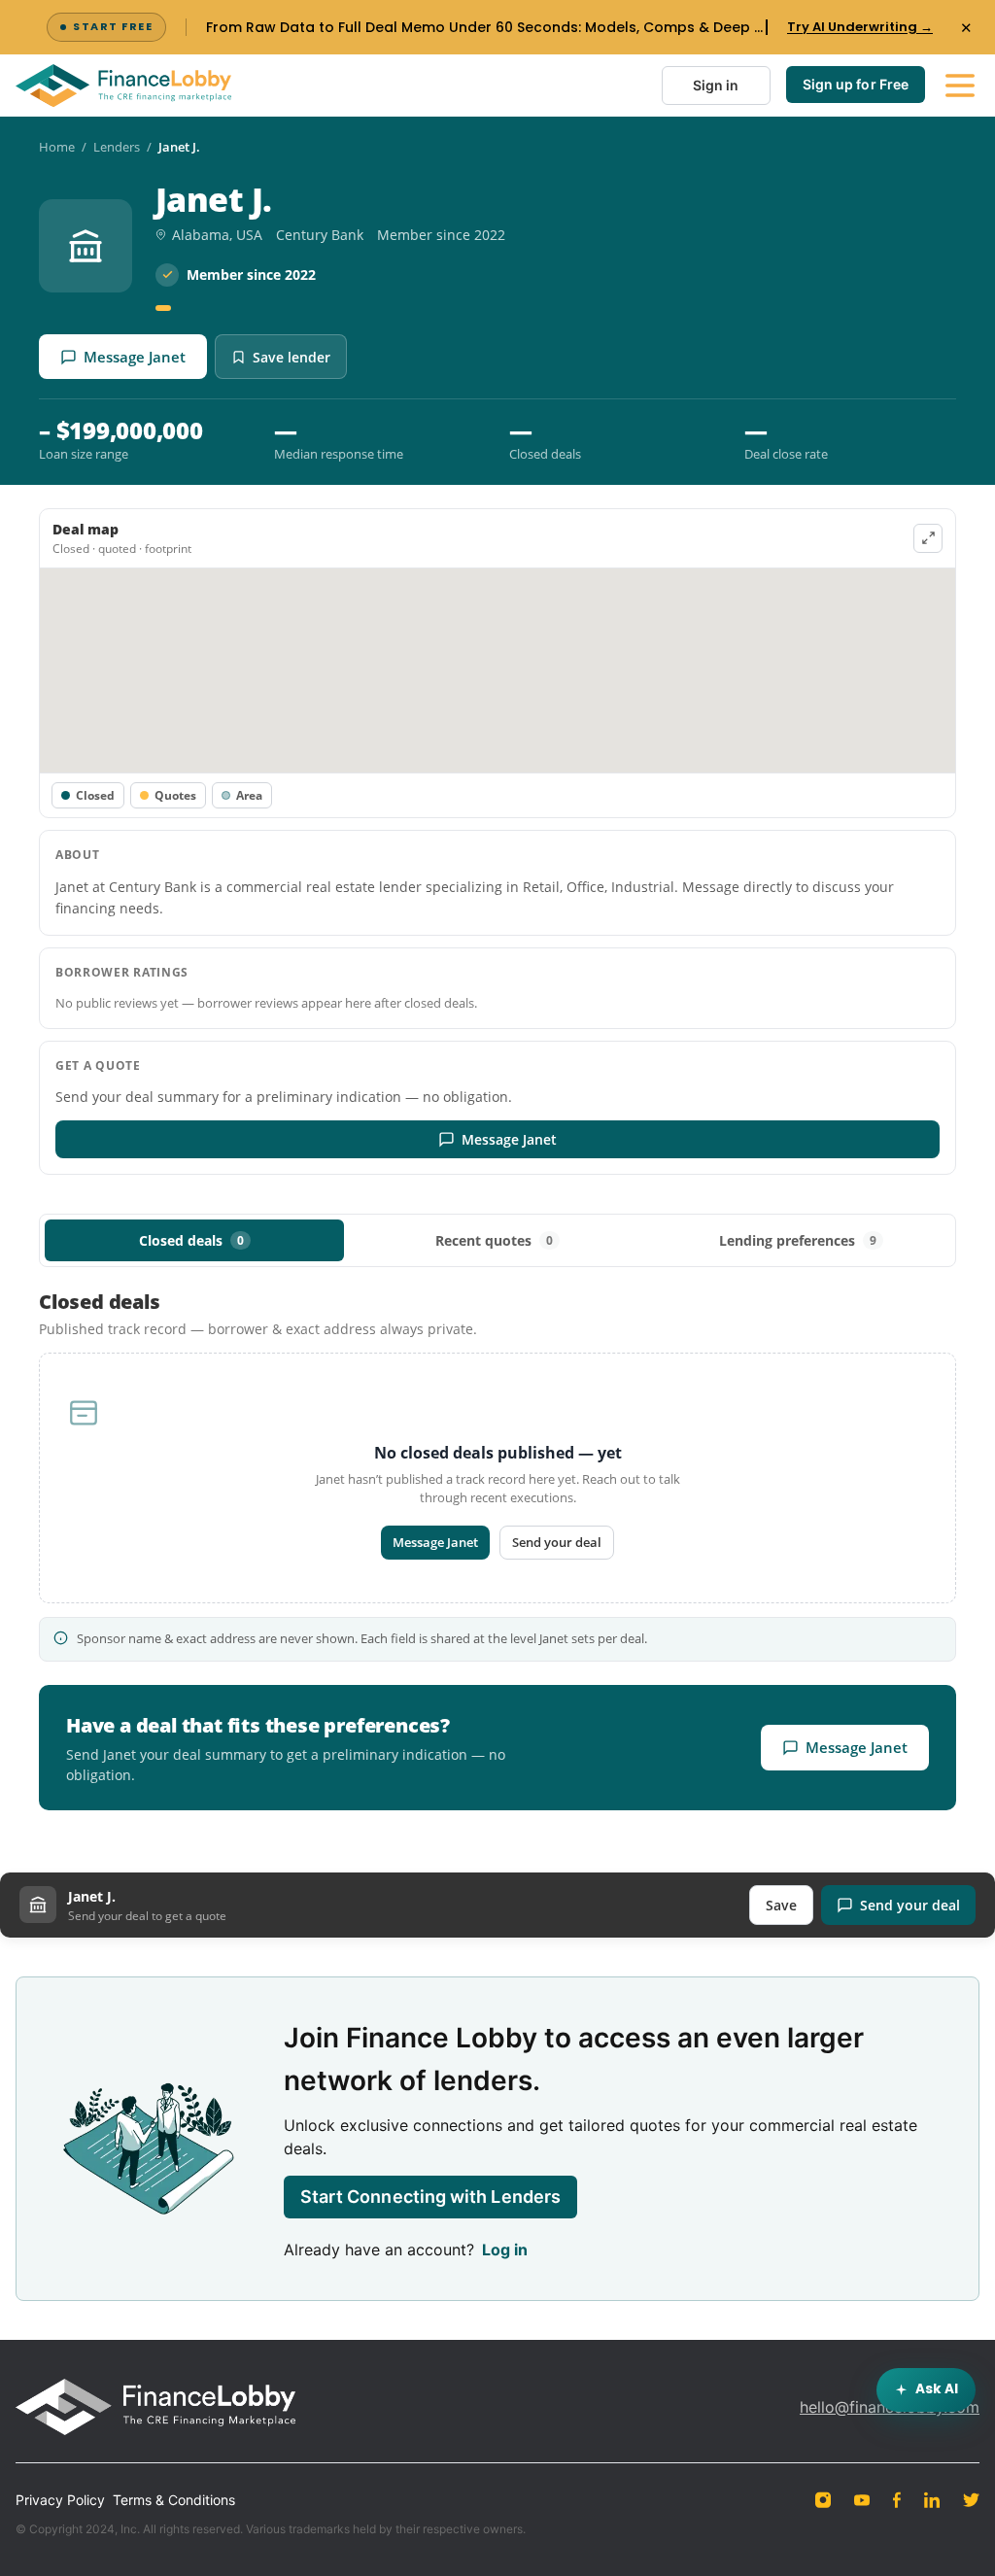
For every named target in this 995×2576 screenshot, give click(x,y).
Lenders (117, 147)
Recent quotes (494, 1240)
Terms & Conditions (174, 2500)
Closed (95, 795)
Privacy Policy (60, 2500)
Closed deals (191, 1240)
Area (249, 795)
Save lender (292, 357)
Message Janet (135, 357)
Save (781, 1905)
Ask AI (937, 2389)
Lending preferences (798, 1240)
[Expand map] (928, 538)
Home (57, 147)
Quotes (175, 795)
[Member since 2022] (163, 308)
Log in (505, 2250)
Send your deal (557, 1542)
